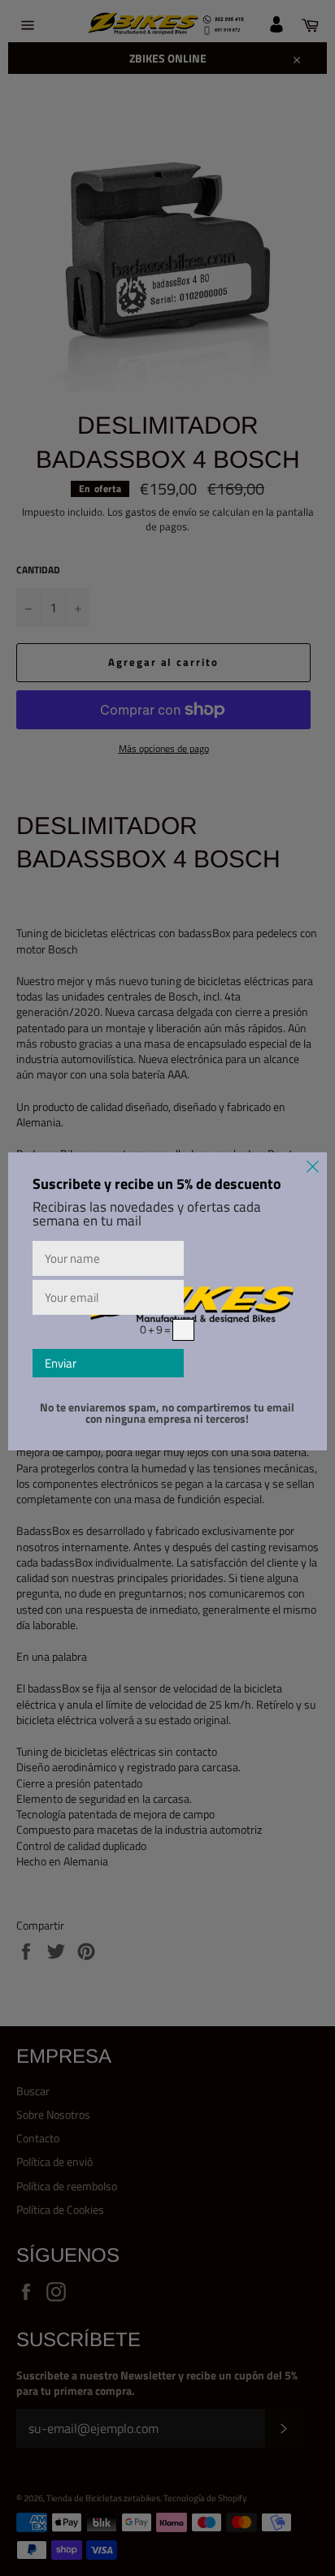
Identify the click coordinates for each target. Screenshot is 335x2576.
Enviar (61, 1363)
